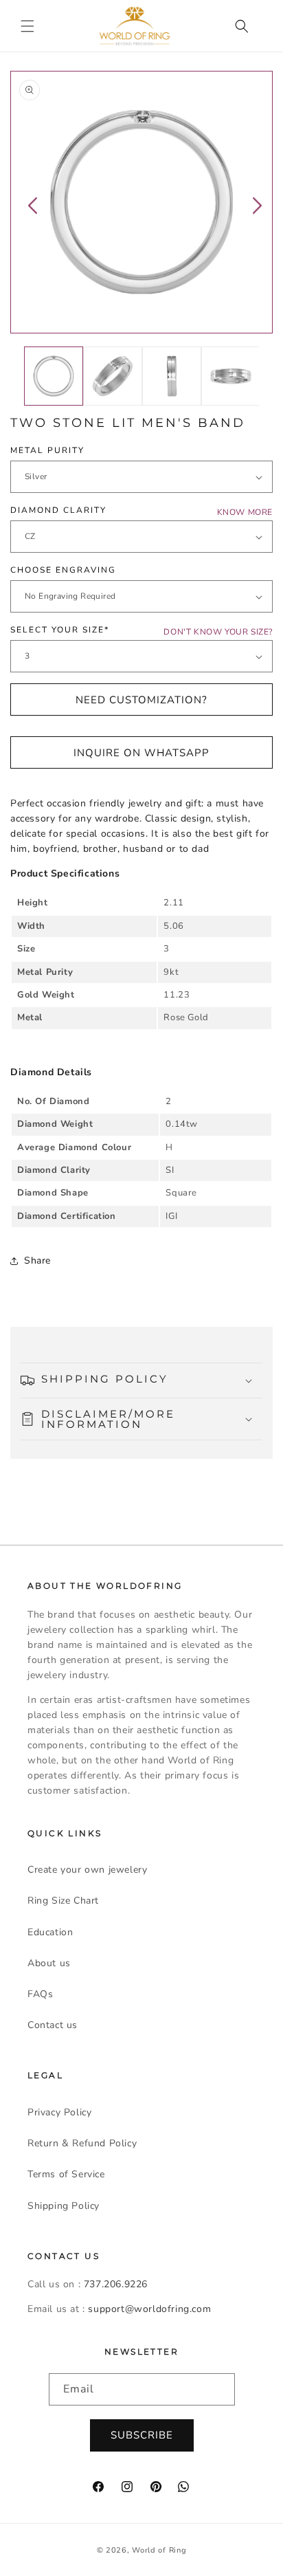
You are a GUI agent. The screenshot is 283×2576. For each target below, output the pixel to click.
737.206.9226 (116, 2284)
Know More (245, 512)
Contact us (53, 2025)
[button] (27, 26)
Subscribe (142, 2435)
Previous (33, 205)
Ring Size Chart (63, 1901)
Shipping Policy (64, 2206)
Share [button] (37, 1261)
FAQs (40, 1994)
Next (257, 205)
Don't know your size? (218, 632)
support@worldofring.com (149, 2309)
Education (50, 1932)
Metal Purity (47, 450)
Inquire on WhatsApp (141, 753)
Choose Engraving (63, 570)
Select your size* (60, 630)
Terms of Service (66, 2174)
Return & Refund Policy (82, 2143)
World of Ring (159, 2550)
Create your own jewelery (87, 1870)
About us (49, 1963)
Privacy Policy (59, 2112)
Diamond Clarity (58, 510)
